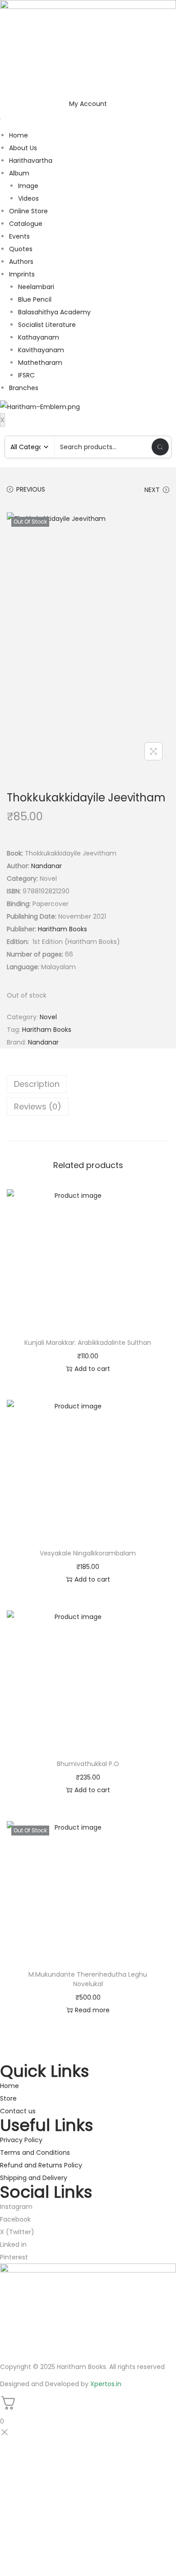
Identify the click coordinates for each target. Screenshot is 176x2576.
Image (28, 186)
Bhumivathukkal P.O (88, 1764)
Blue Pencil (35, 299)
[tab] (88, 1084)
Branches (24, 388)
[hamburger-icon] (0, 119)
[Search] (160, 447)
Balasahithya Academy (54, 312)
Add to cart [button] (92, 1369)
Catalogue (26, 224)
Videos (28, 198)
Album (19, 173)
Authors (21, 262)
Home (19, 135)
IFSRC (26, 375)
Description (37, 1084)
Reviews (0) (38, 1106)
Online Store (28, 211)
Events (19, 236)
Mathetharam (40, 363)
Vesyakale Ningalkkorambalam (88, 1553)
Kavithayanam (41, 350)
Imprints (22, 274)
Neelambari (36, 287)
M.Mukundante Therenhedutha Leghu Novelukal (88, 1979)
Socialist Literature (47, 325)
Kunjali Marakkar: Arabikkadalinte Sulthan (88, 1343)
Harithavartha (31, 161)
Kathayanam (39, 337)
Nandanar (46, 866)
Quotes (21, 249)
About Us (23, 148)
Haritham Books (63, 929)
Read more (92, 2010)
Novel (48, 1017)
